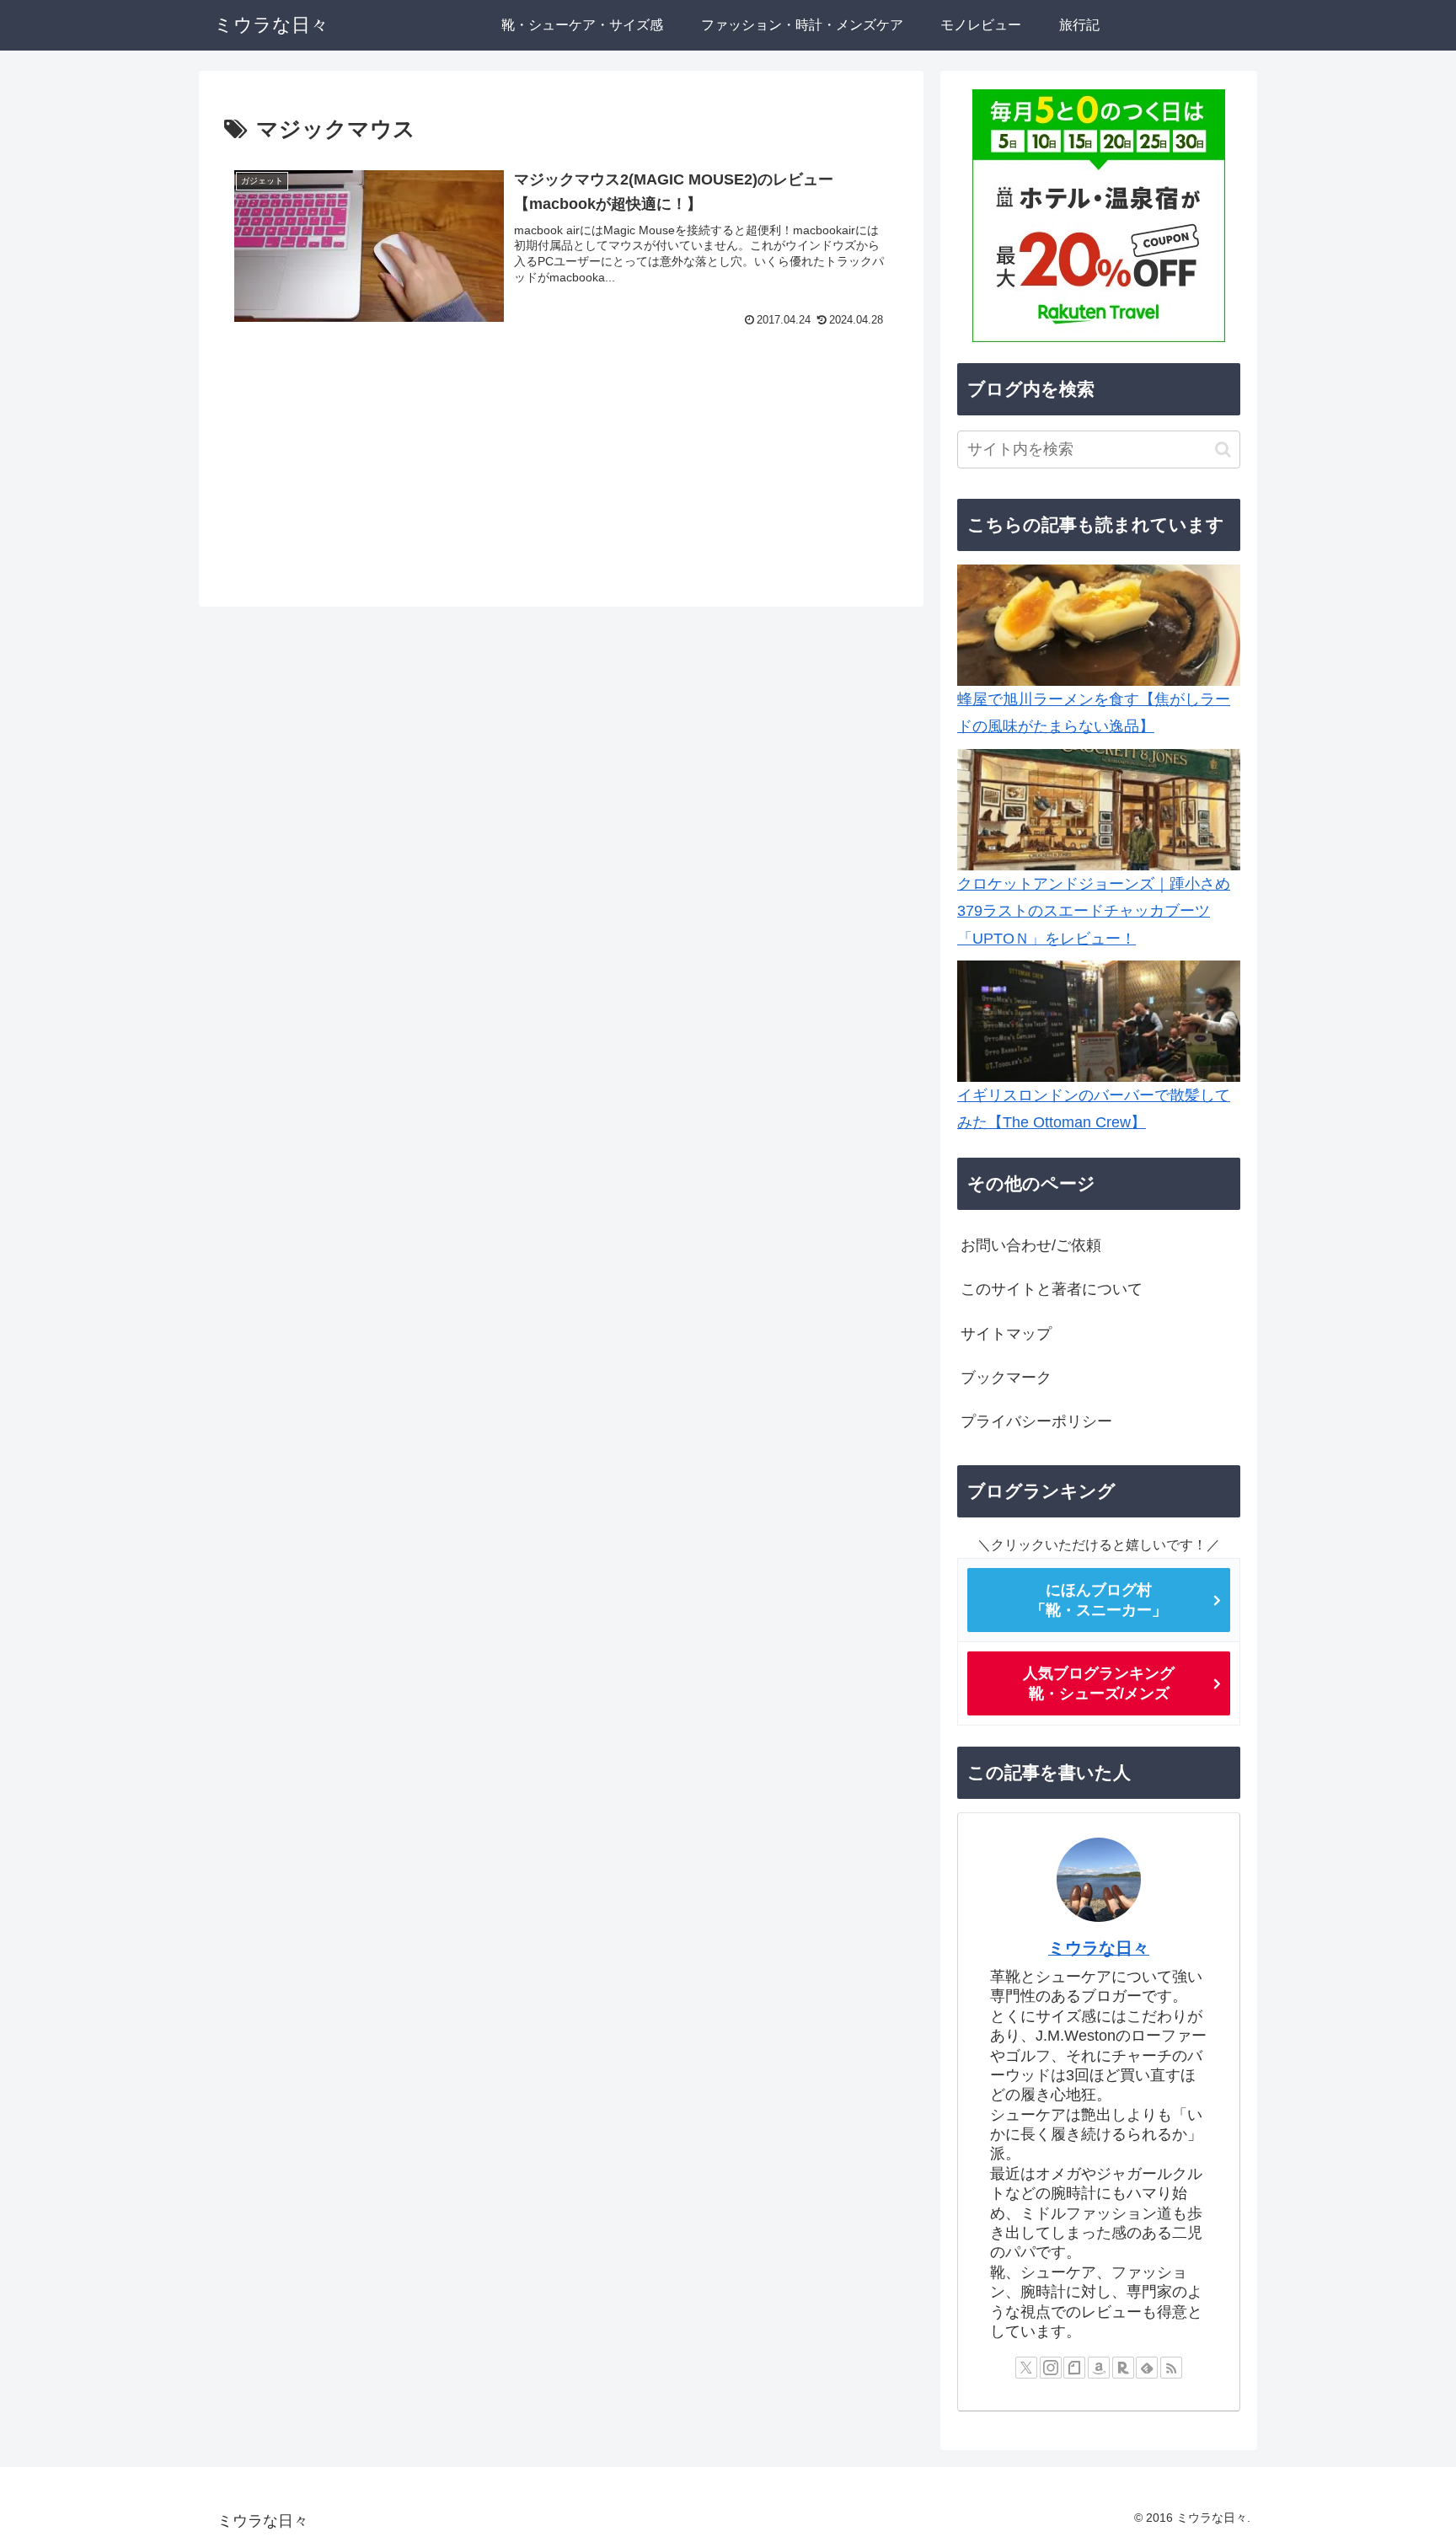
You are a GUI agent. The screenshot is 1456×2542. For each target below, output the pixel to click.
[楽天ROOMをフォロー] (1123, 2368)
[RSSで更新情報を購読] (1171, 2368)
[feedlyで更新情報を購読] (1147, 2368)
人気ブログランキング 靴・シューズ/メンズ (1099, 1683)
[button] (1223, 450)
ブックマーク (1006, 1378)
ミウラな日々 (1099, 1948)
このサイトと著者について (1052, 1289)
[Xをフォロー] (1026, 2368)
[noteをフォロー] (1074, 2368)
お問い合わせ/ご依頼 (1031, 1245)
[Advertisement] (561, 469)
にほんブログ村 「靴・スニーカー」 (1099, 1600)
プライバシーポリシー (1036, 1421)
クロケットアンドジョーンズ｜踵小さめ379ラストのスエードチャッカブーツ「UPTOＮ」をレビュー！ (1094, 911)
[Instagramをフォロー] (1051, 2368)
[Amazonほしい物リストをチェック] (1099, 2368)
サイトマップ (1006, 1334)
